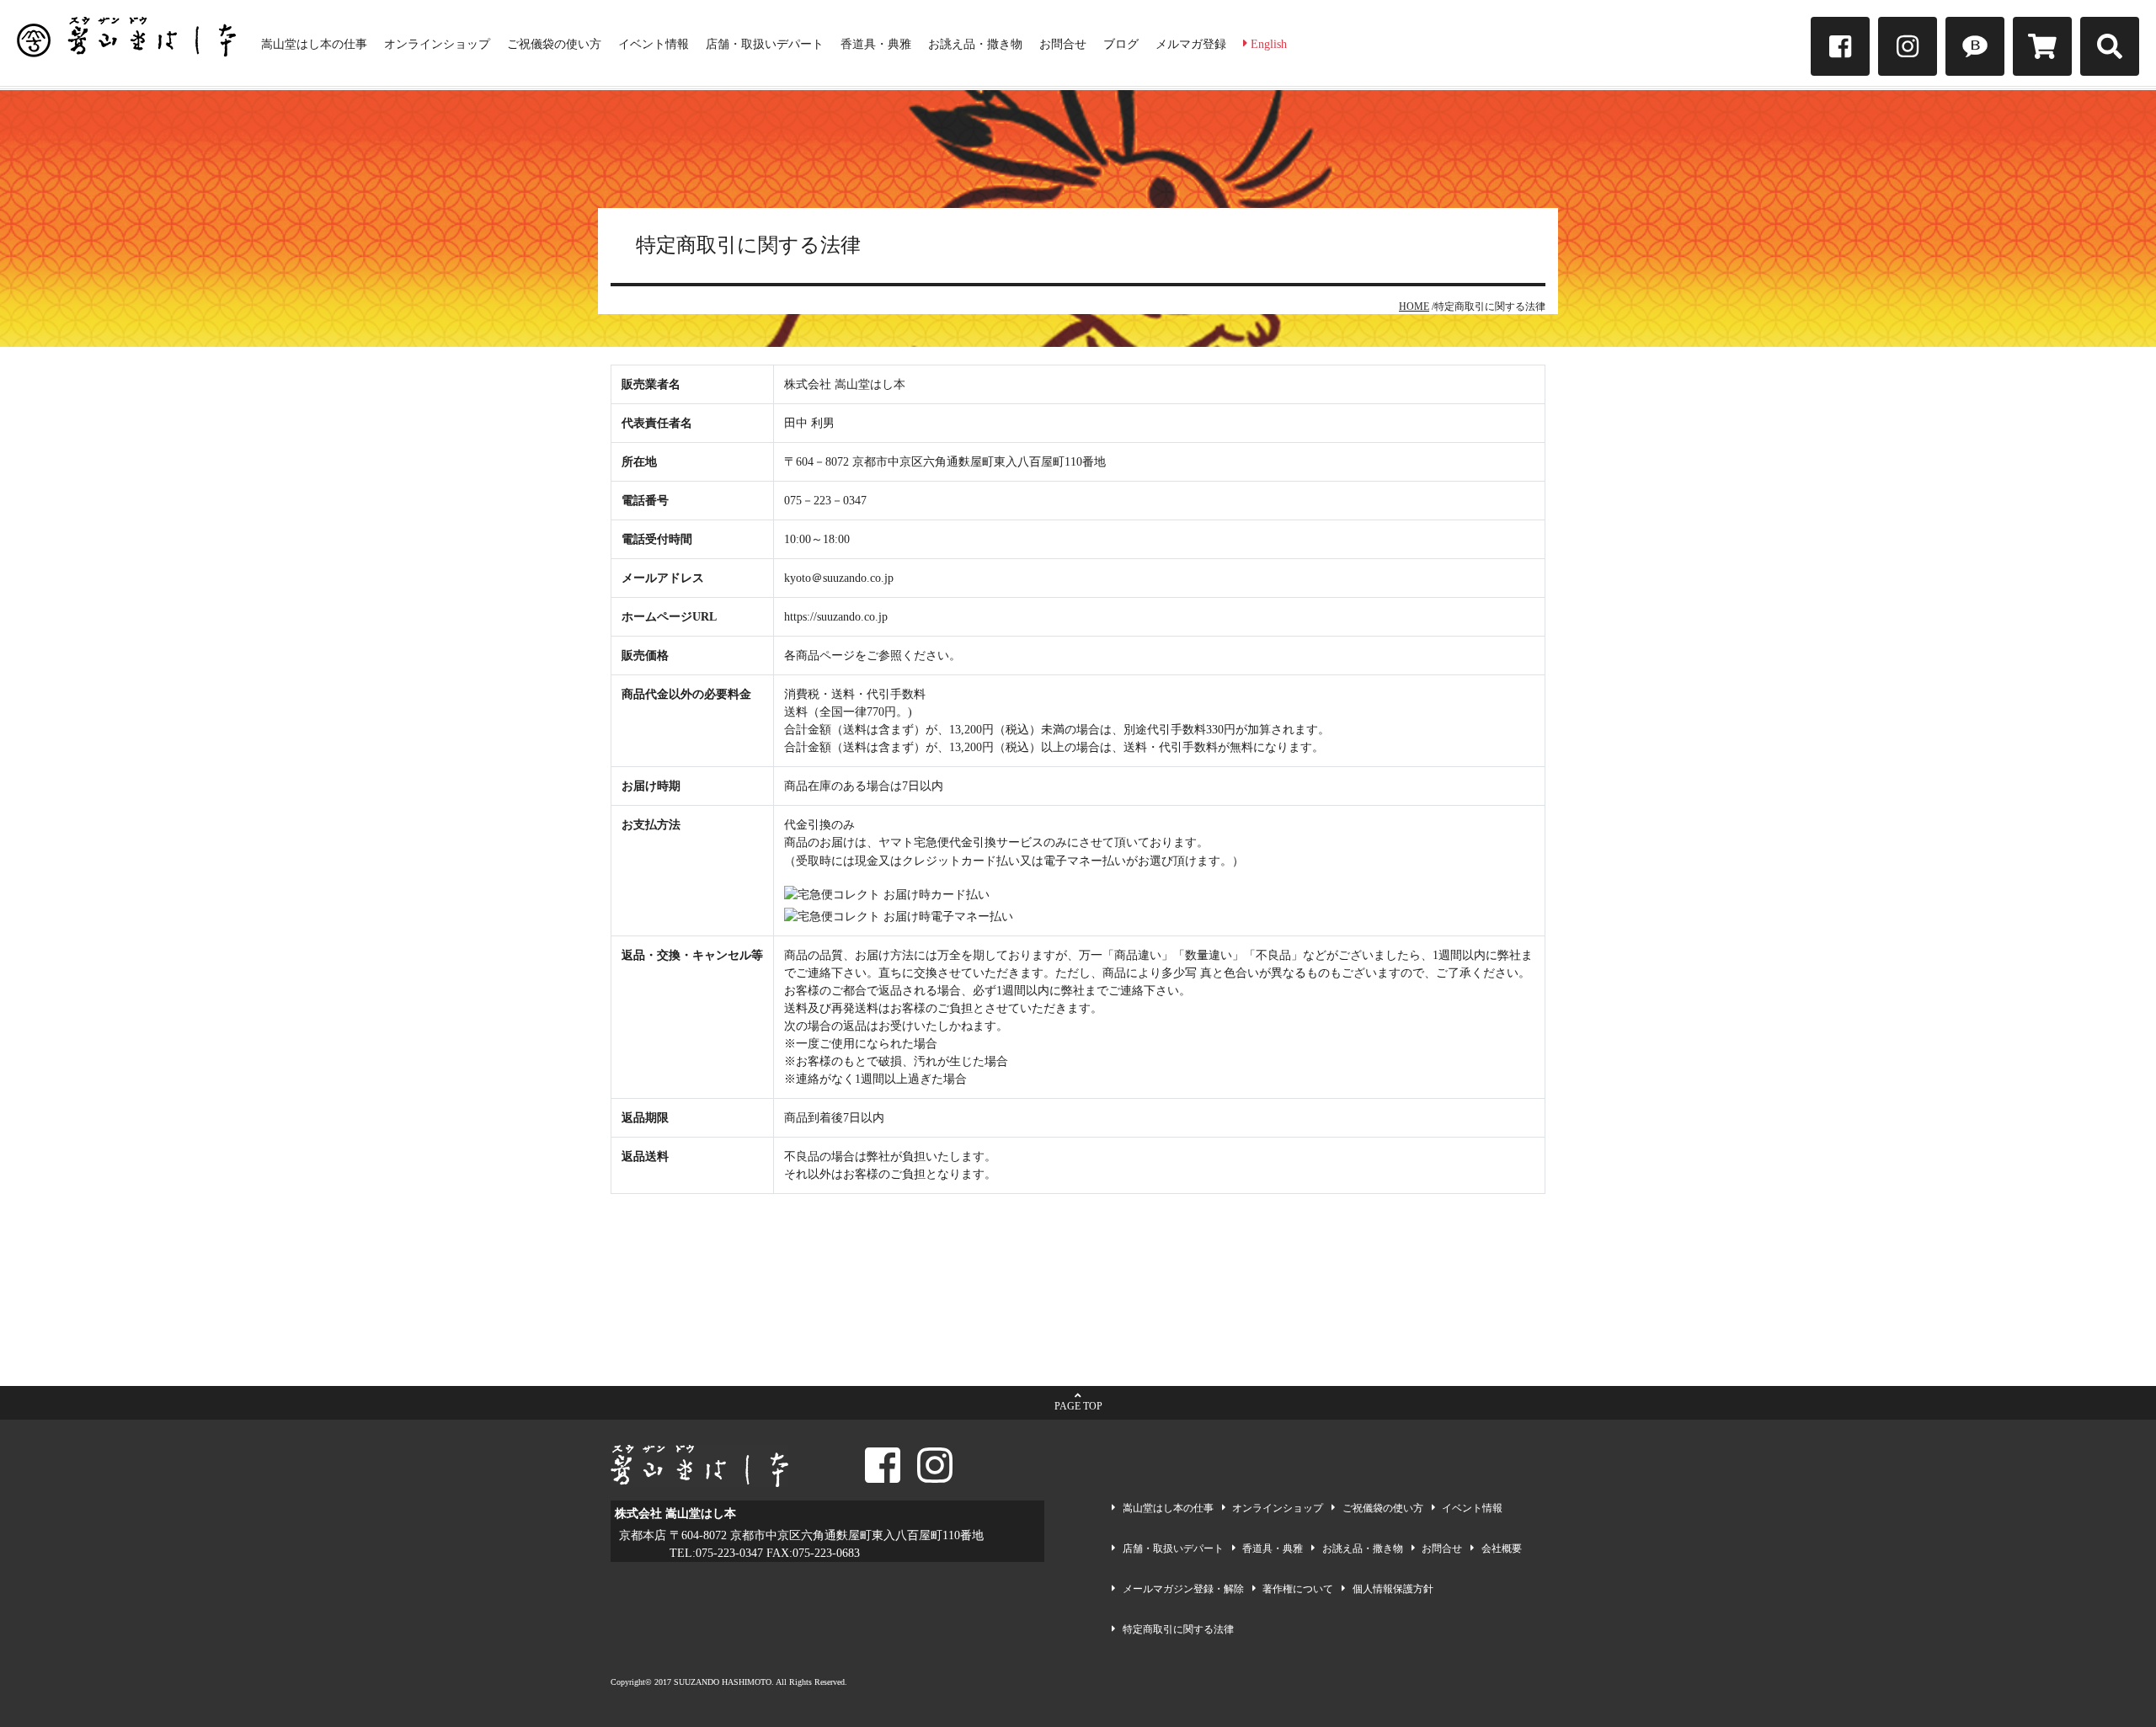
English (1267, 44)
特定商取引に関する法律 (1178, 1629)
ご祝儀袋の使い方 (554, 44)
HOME (1414, 306)
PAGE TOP (1078, 1406)
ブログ (1121, 44)
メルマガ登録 (1191, 44)
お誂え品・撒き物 (975, 44)
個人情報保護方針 (1393, 1589)
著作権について (1298, 1589)
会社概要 (1502, 1548)
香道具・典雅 (876, 44)
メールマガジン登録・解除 (1183, 1589)
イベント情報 (654, 44)
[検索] (2110, 46)
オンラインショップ (437, 44)
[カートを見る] (2042, 46)
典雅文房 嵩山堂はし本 (126, 43)
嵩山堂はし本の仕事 (314, 44)
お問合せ (1063, 44)
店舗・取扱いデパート (765, 44)
